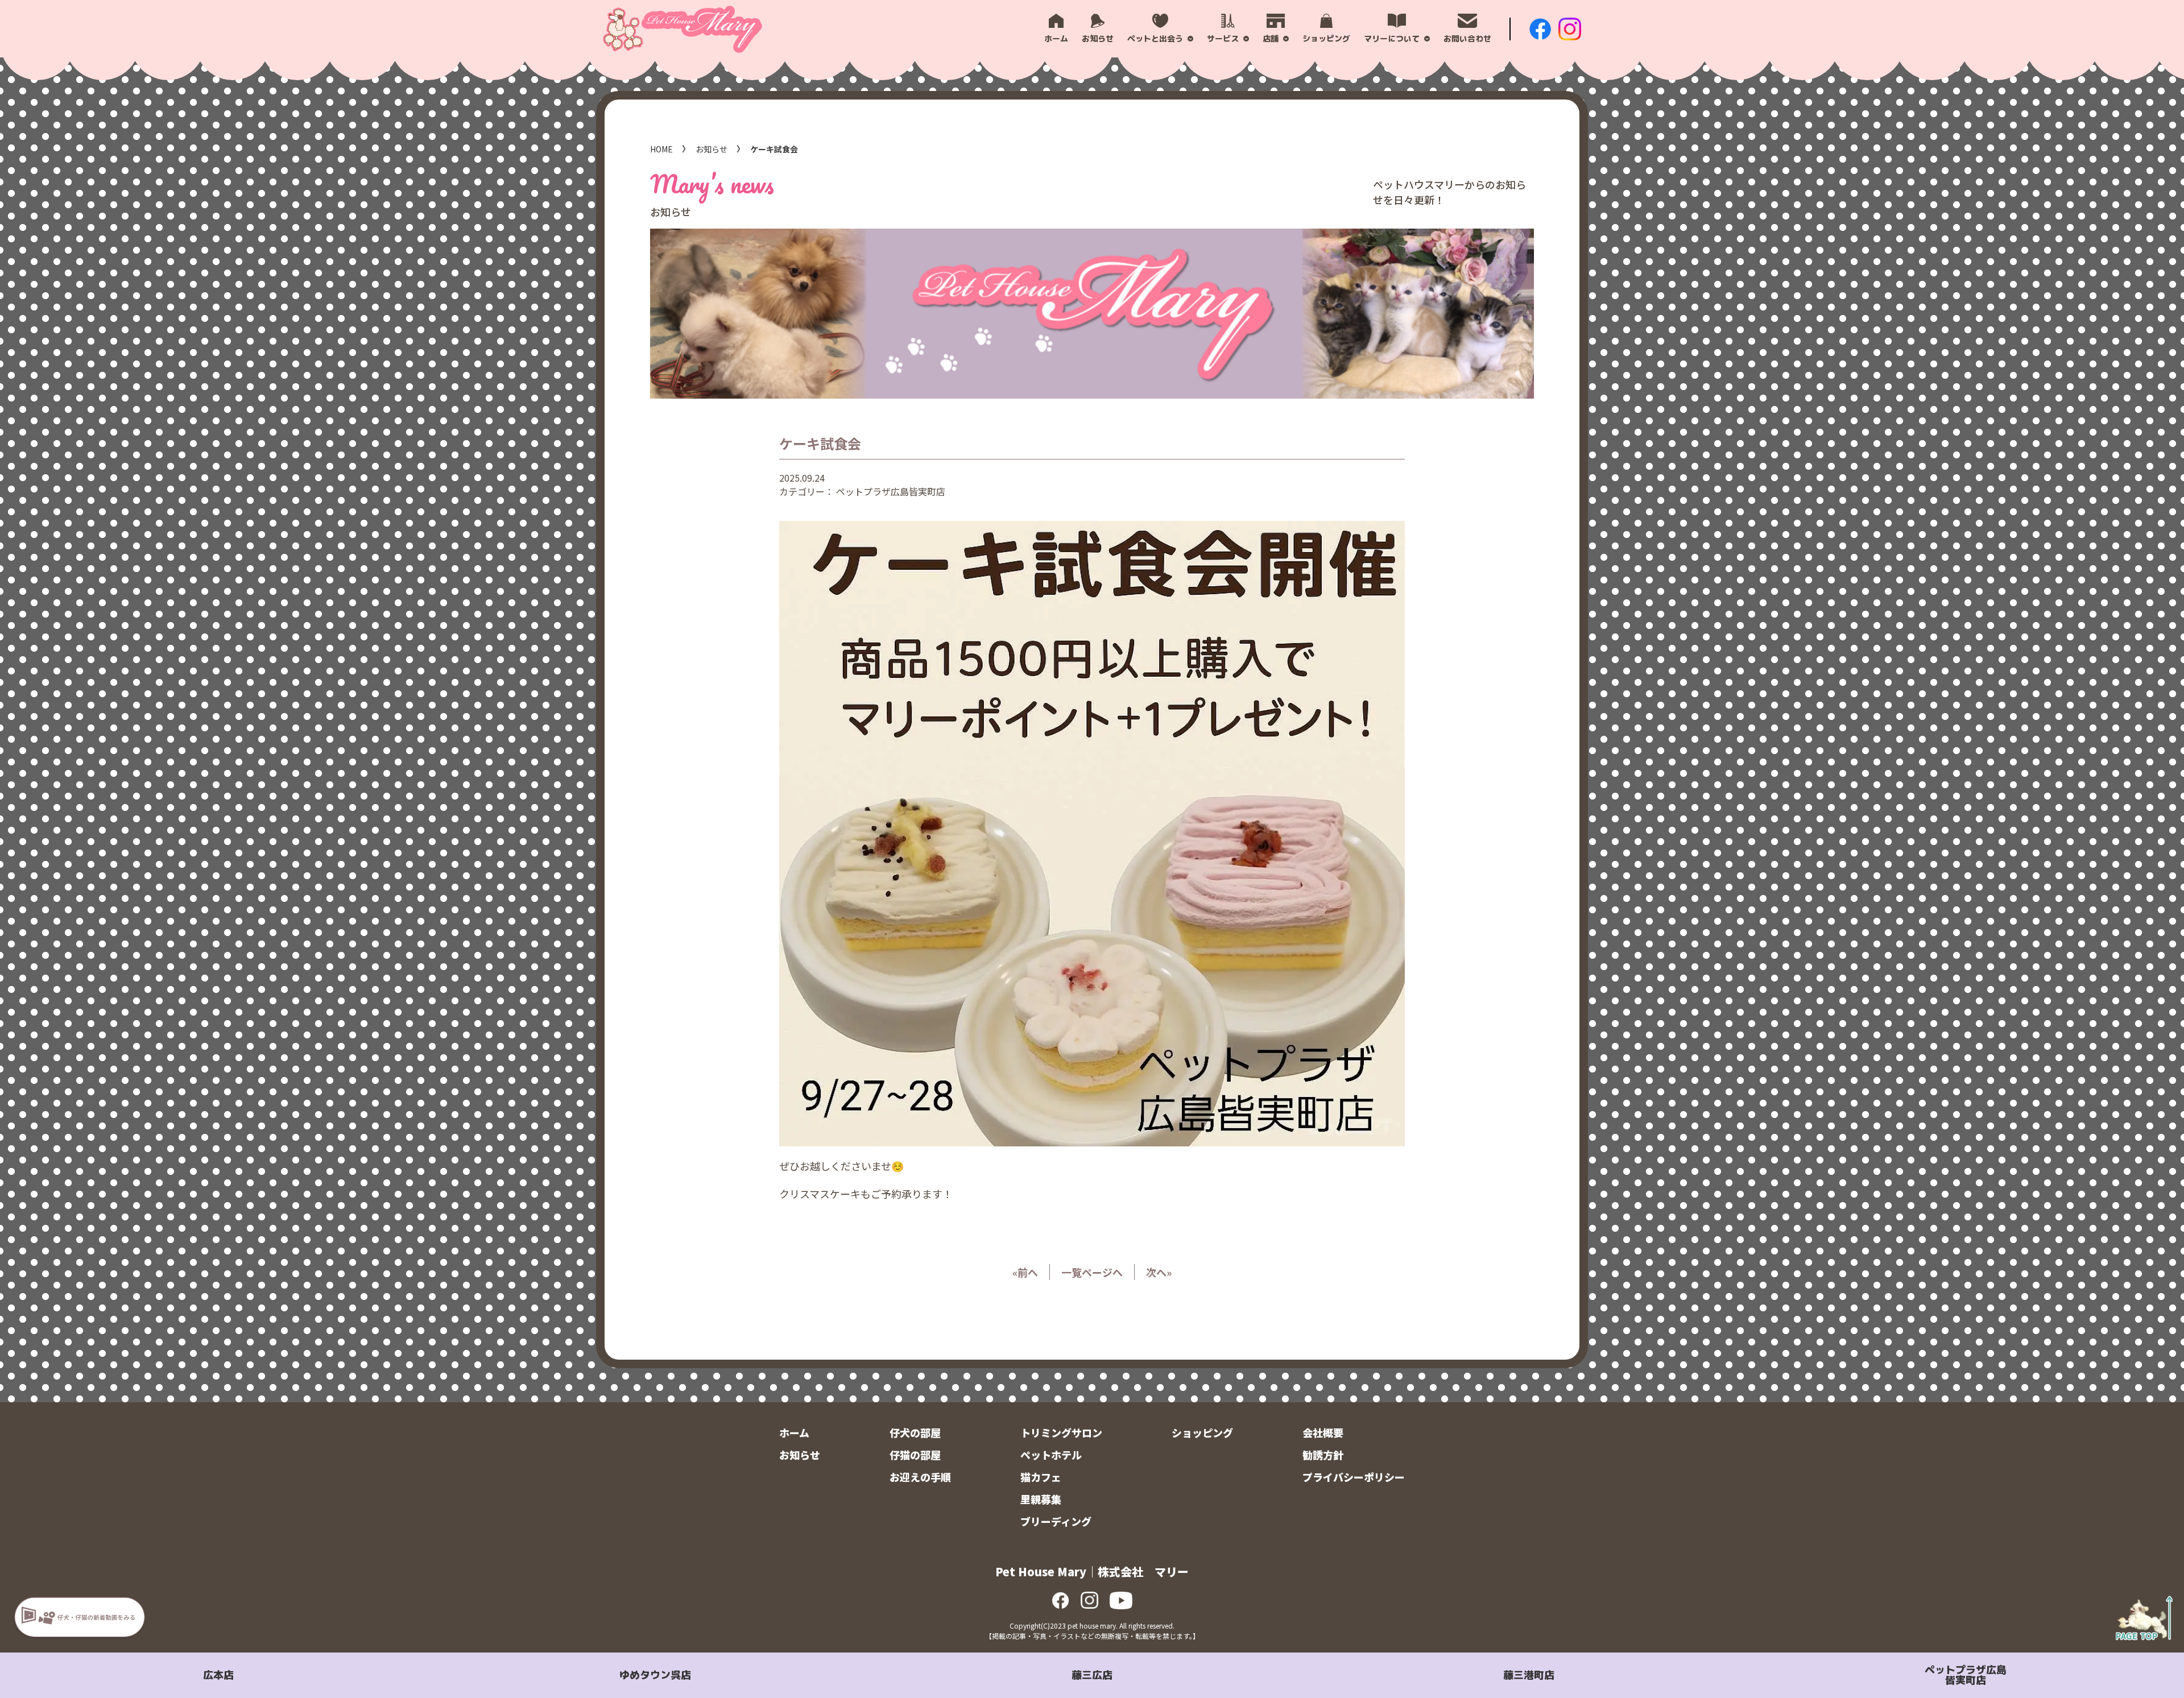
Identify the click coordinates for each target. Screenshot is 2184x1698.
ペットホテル (1051, 1455)
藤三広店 (1092, 1675)
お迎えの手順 (920, 1477)
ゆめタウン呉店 (655, 1675)
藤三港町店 (1529, 1675)
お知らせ (712, 149)
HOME (661, 149)
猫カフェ (1041, 1477)
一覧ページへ (1092, 1272)
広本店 (218, 1675)
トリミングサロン (1061, 1432)
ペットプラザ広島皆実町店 (1966, 1675)
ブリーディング (1056, 1521)
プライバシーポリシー (1354, 1477)
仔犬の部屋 (915, 1432)
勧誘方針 (1323, 1455)
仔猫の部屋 (915, 1455)
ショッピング (1202, 1432)
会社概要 (1323, 1432)
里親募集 (1041, 1499)
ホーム (794, 1432)
